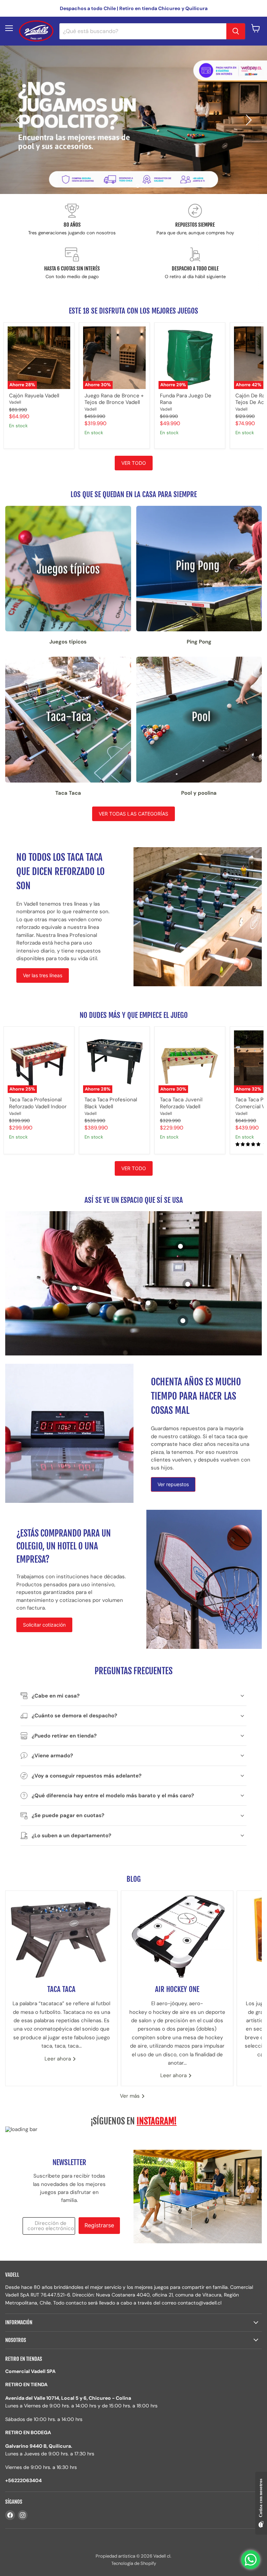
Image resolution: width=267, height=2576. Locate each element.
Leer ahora (58, 2059)
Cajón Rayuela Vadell (34, 396)
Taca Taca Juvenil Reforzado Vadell (181, 1103)
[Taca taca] (61, 1934)
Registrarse (99, 2225)
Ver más (131, 2096)
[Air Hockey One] (177, 1934)
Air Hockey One (177, 1989)
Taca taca (61, 1989)
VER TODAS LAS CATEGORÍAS (133, 814)
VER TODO (134, 463)
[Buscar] (236, 31)
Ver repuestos (173, 1484)
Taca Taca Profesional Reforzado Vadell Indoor (38, 1103)
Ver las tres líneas (43, 975)
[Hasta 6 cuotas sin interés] (72, 264)
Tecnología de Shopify (134, 2563)
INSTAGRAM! (157, 2121)
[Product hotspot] (183, 1321)
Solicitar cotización (44, 1625)
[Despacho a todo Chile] (195, 264)
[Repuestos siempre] (195, 220)
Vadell (15, 402)
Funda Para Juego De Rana (186, 399)
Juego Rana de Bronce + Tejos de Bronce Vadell (114, 399)
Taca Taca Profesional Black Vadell (111, 1103)
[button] (19, 120)
